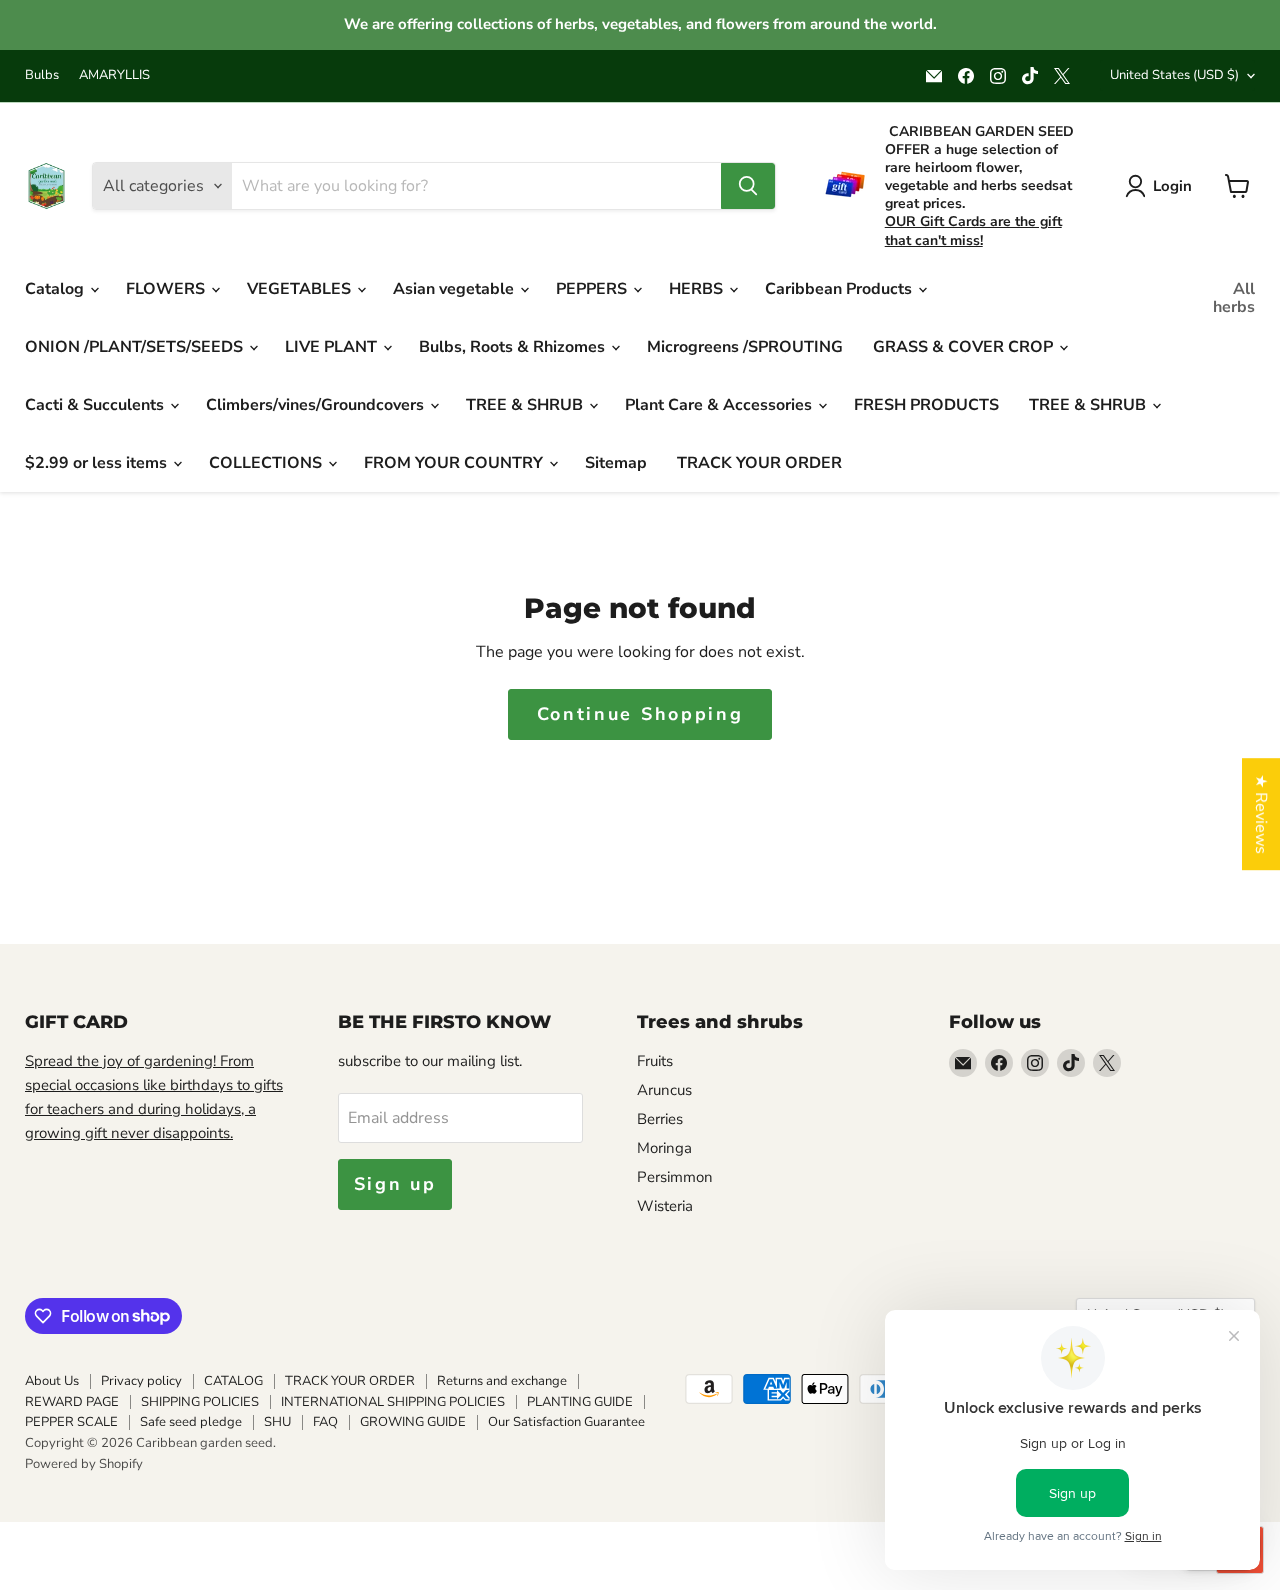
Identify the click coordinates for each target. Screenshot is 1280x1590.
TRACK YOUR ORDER (759, 463)
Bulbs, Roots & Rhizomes (514, 347)
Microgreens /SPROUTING (745, 347)
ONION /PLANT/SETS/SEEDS (136, 347)
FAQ (325, 1422)
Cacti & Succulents (96, 405)
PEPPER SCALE (71, 1422)
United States (1174, 75)
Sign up (395, 1184)
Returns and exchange (502, 1381)
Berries (660, 1119)
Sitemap (616, 463)
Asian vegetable (455, 289)
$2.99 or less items (98, 463)
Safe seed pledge (191, 1422)
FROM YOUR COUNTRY (455, 463)
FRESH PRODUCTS (926, 405)
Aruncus (664, 1090)
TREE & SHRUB (526, 405)
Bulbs (42, 75)
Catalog (56, 289)
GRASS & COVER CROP (965, 347)
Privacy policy (141, 1381)
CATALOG (233, 1381)
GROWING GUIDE (413, 1422)
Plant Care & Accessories (720, 405)
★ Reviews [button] (1261, 814)
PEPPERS (593, 289)
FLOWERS (167, 289)
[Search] (748, 186)
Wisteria (665, 1206)
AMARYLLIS (114, 75)
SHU (277, 1422)
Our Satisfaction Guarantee (566, 1422)
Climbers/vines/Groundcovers (317, 405)
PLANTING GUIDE (580, 1402)
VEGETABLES (301, 289)
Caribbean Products (840, 289)
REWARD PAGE (72, 1402)
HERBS (698, 289)
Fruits (655, 1061)
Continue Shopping (640, 714)
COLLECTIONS (267, 463)
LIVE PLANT (333, 347)
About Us (52, 1381)
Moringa (664, 1148)
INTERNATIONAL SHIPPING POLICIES (393, 1402)
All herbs (1234, 298)
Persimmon (675, 1177)
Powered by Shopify (84, 1464)
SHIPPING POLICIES (200, 1402)
